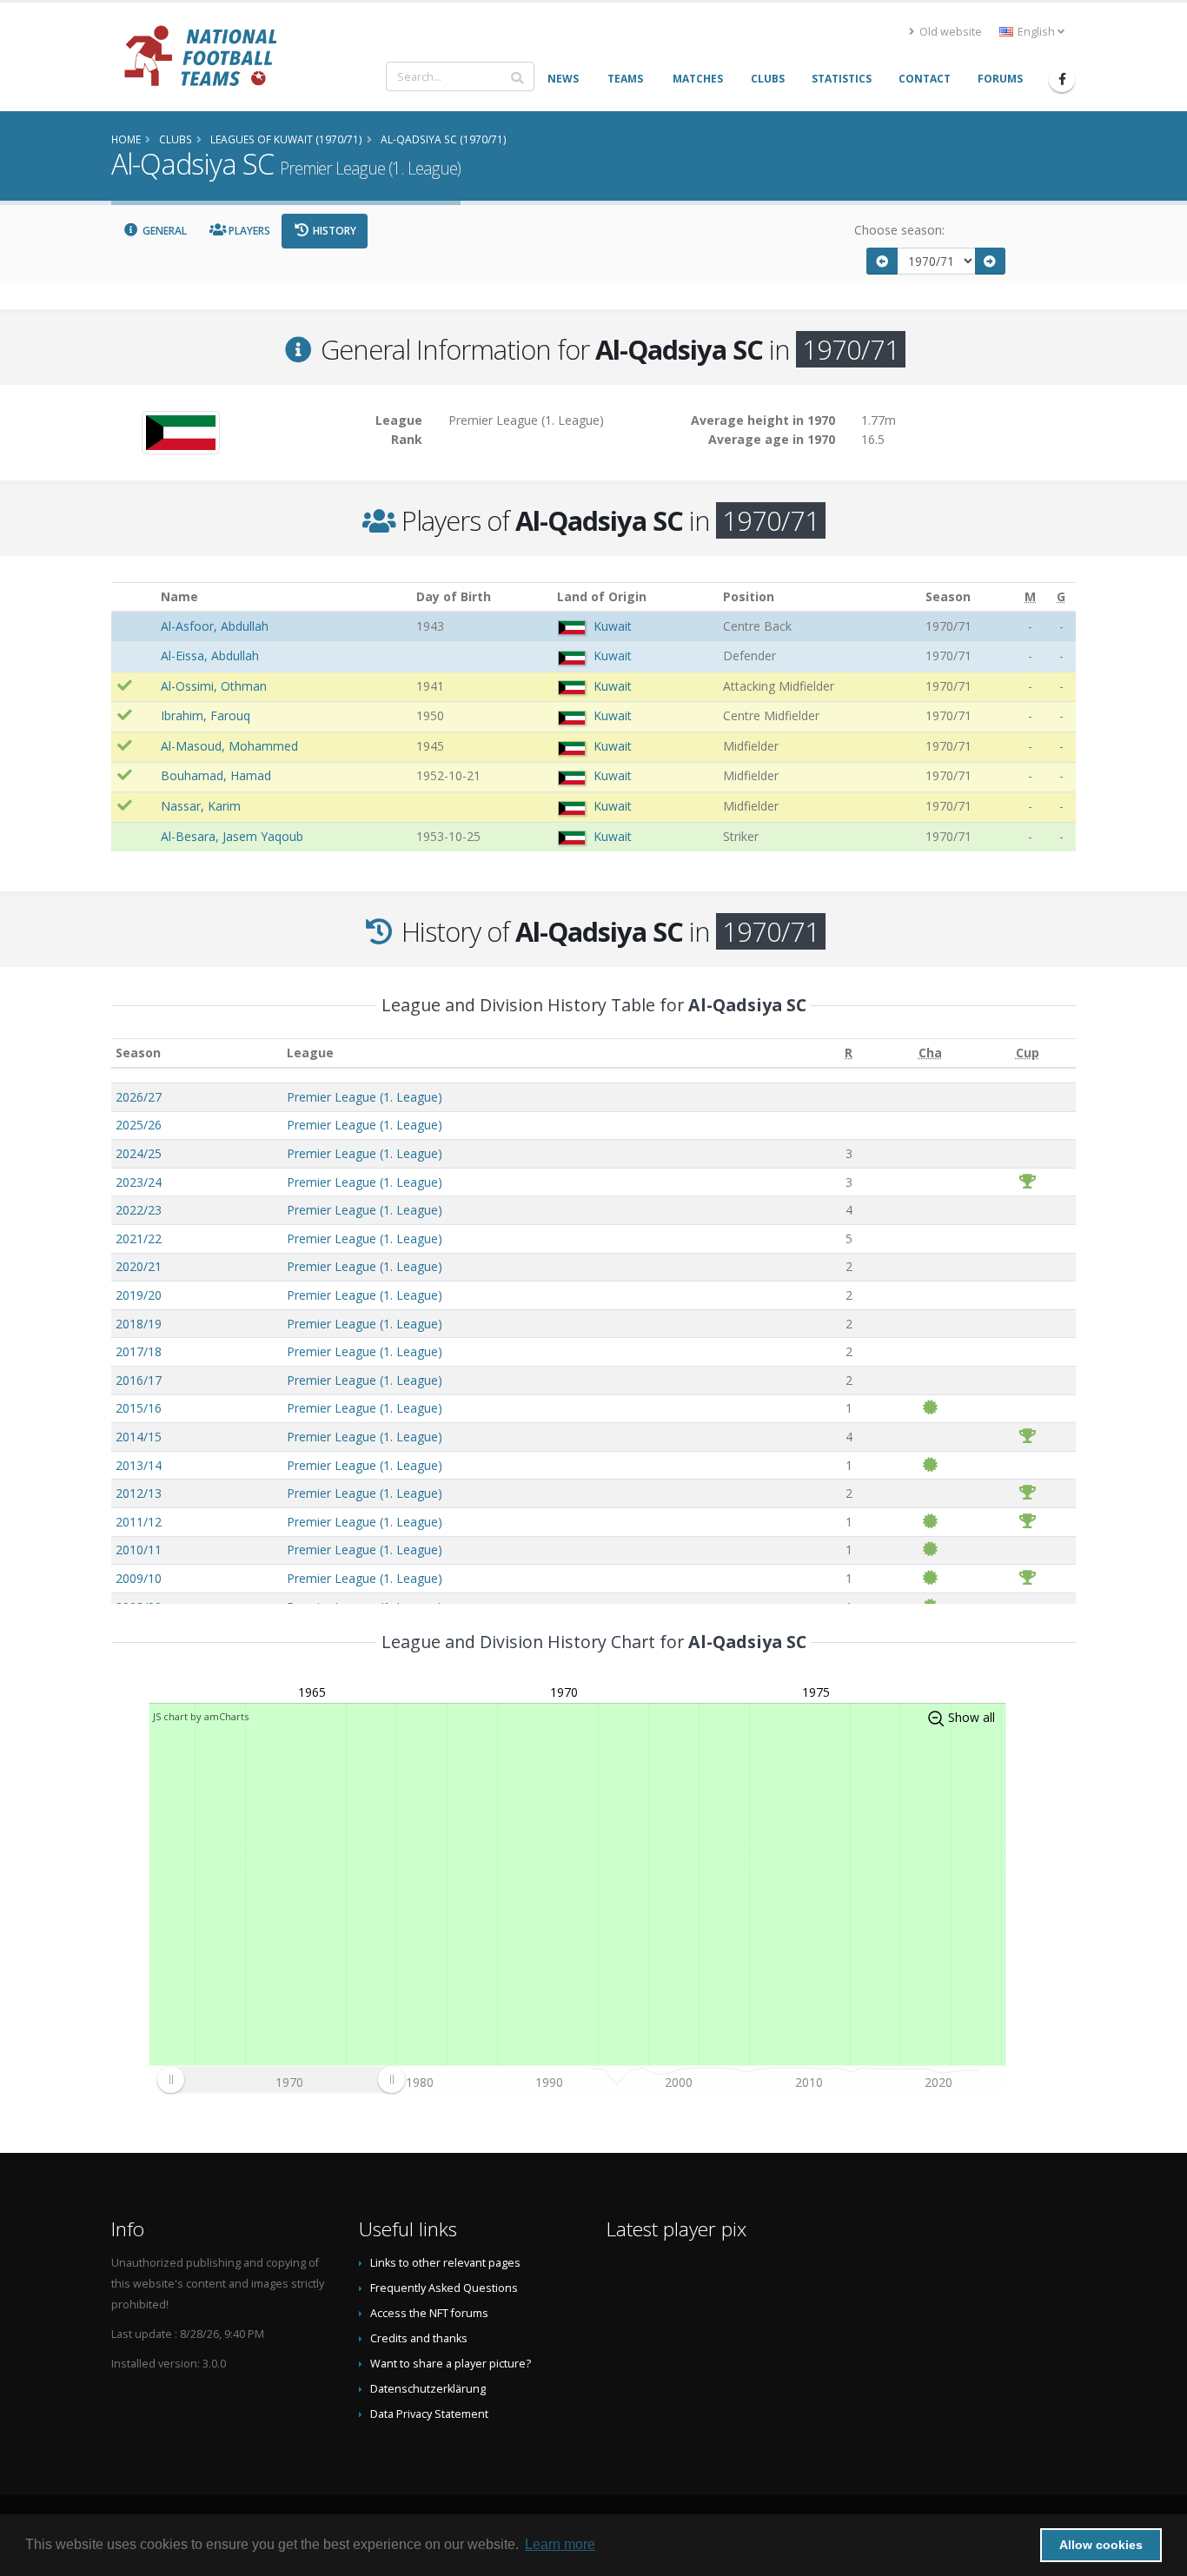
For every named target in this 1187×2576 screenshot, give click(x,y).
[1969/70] (882, 261)
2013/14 (139, 1465)
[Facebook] (1062, 79)
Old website (949, 32)
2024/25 (139, 1153)
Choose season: (899, 230)
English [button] (1036, 32)
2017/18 (139, 1351)
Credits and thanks (419, 2338)
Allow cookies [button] (1101, 2545)
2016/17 (139, 1380)
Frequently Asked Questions (444, 2288)
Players (248, 231)
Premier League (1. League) (365, 1097)
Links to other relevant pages (445, 2263)
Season (138, 1053)
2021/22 (139, 1238)
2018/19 (139, 1324)
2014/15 (139, 1437)
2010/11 (139, 1550)
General (163, 231)
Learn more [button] (560, 2544)
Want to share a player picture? (451, 2364)
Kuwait (613, 626)
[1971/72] (991, 261)
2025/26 (139, 1125)
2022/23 (139, 1210)
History (333, 231)
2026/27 (139, 1097)
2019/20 (139, 1295)
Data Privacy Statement (429, 2414)
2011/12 (139, 1522)
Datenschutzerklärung (428, 2389)
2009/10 (139, 1578)
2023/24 (139, 1182)
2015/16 (139, 1408)
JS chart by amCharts (201, 1716)
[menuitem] (281, 2080)
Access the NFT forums (429, 2313)
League (310, 1053)
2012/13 (139, 1493)
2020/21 (139, 1266)
